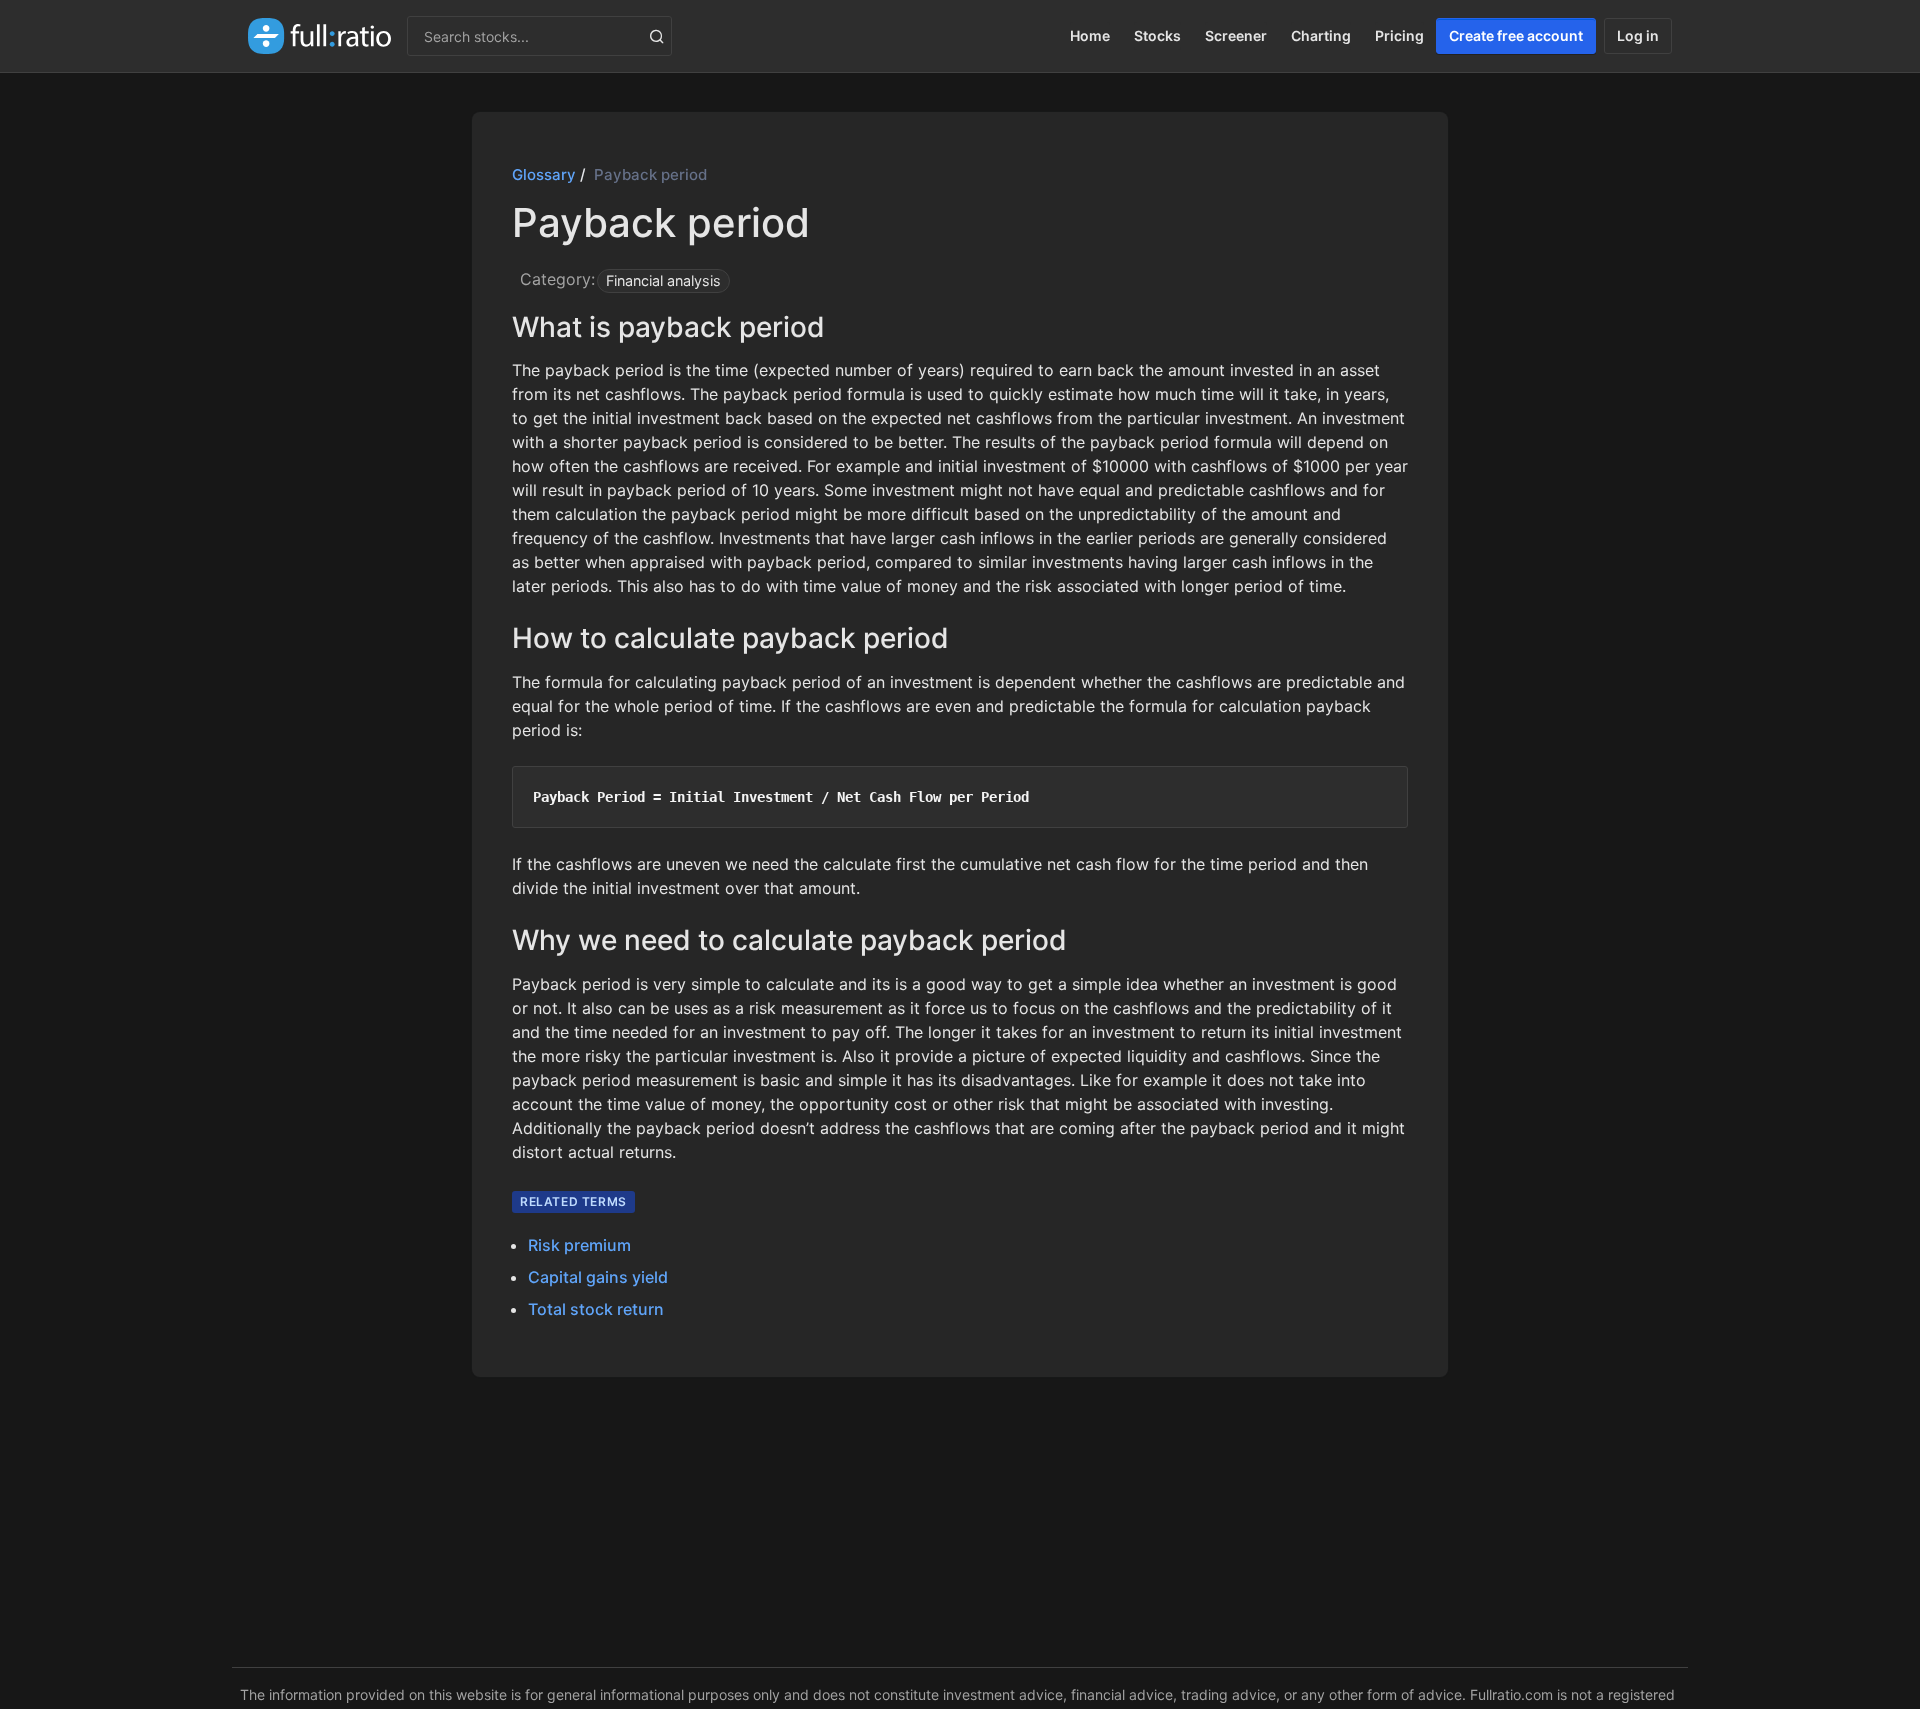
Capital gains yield (598, 1277)
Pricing (1399, 35)
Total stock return (596, 1309)
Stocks (1157, 35)
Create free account (1516, 35)
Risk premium (579, 1245)
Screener (1236, 35)
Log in (1638, 35)
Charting (1321, 35)
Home (1090, 35)
